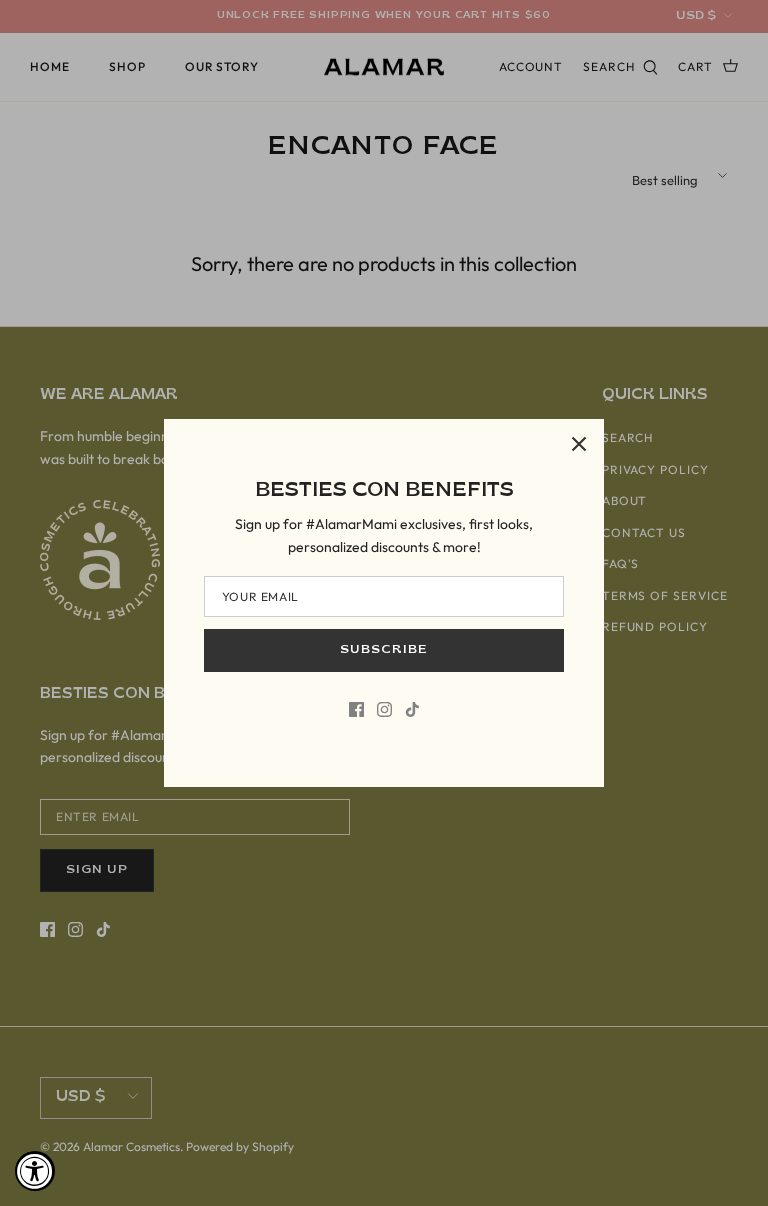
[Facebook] (356, 709)
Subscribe (384, 650)
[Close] (579, 444)
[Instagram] (384, 709)
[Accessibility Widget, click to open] (35, 1171)
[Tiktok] (412, 709)
